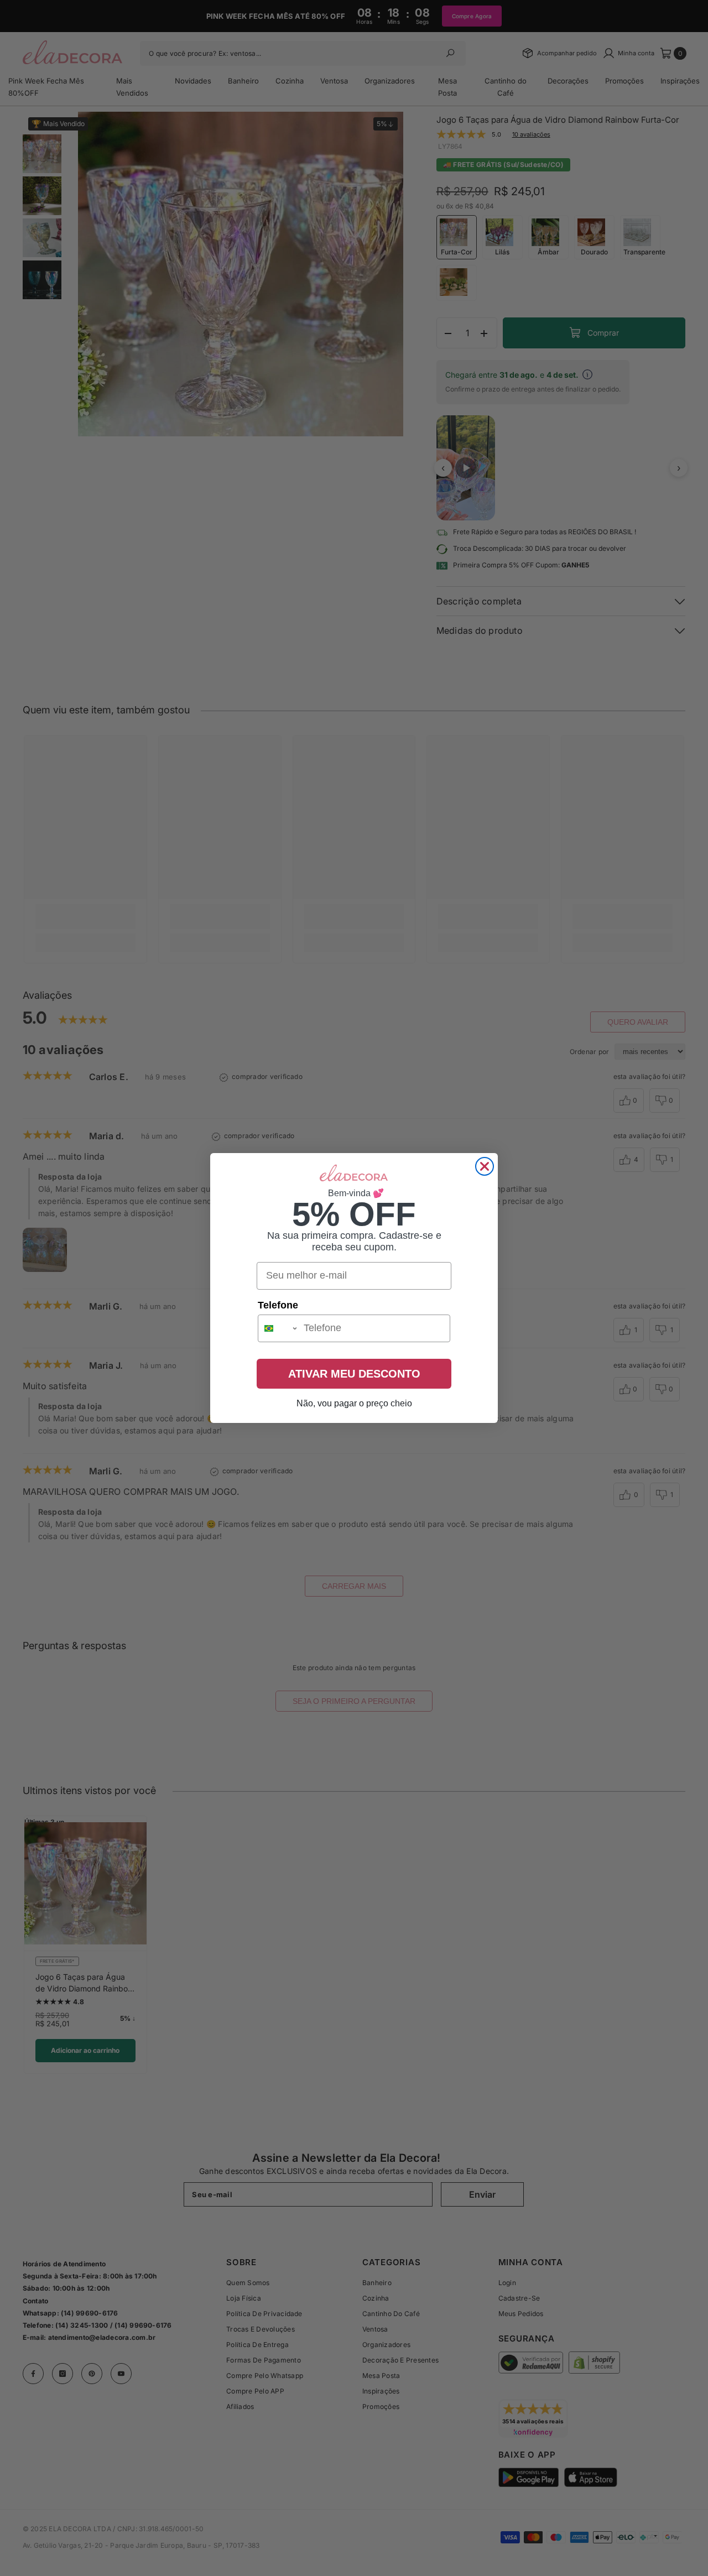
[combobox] (278, 1328)
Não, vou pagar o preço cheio (354, 1403)
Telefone (278, 1305)
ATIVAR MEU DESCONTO (354, 1374)
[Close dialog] (485, 1166)
